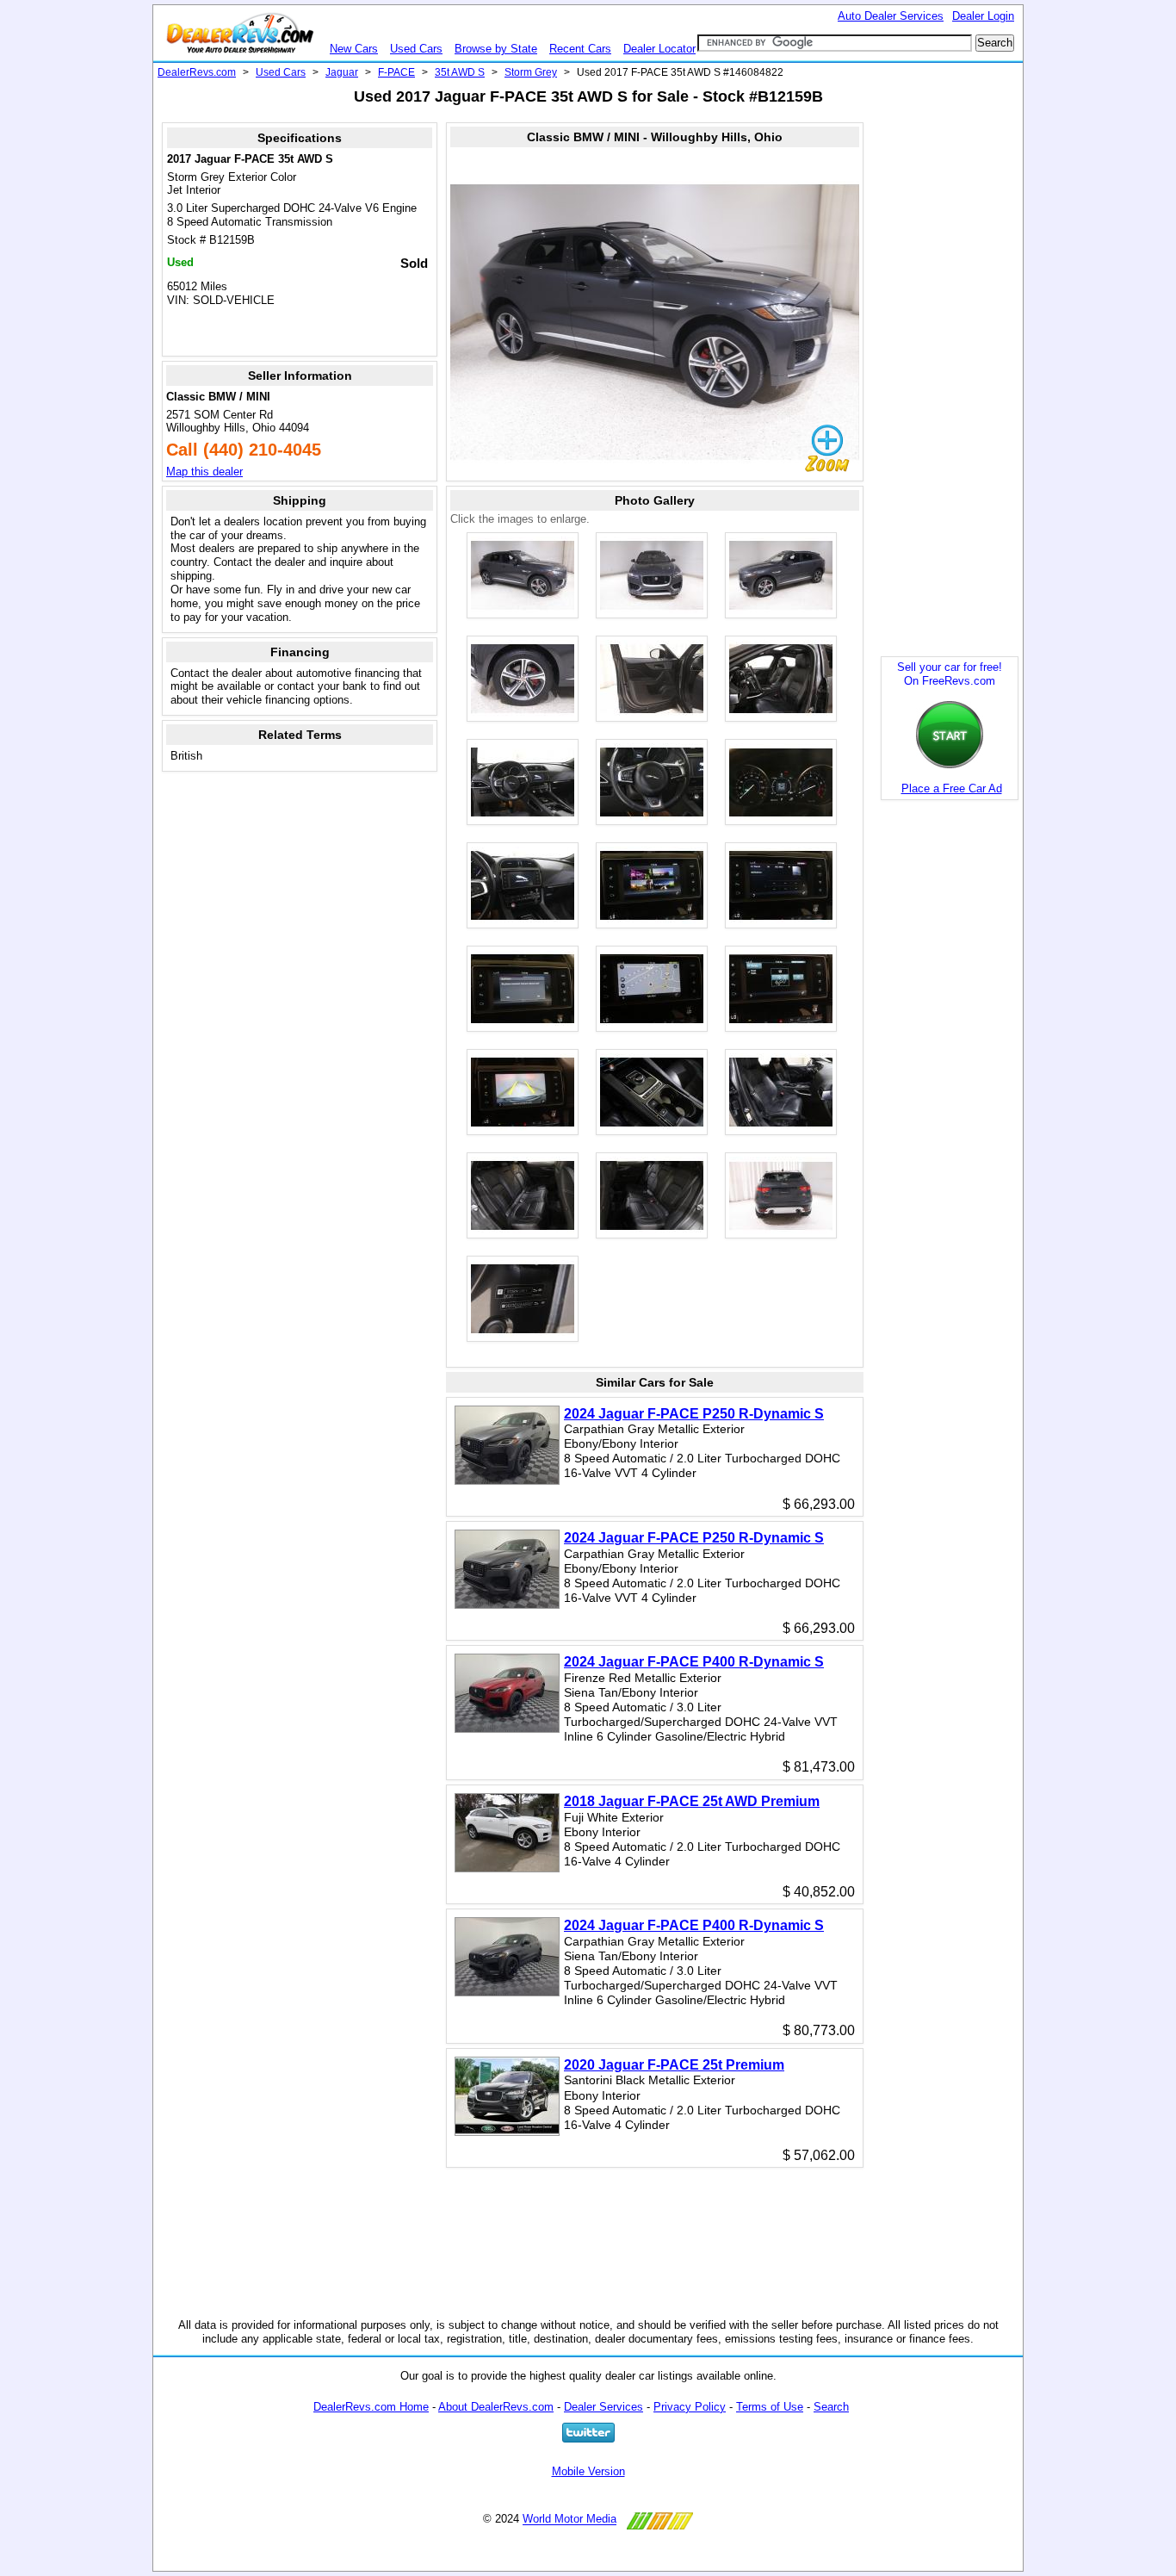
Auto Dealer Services (891, 16)
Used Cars (416, 49)
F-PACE (396, 72)
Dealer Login (983, 16)
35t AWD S (460, 72)
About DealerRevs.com (496, 2407)
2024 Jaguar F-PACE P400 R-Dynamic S (694, 1662)
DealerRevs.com (197, 72)
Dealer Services (603, 2407)
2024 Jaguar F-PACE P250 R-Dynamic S (694, 1414)
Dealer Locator (659, 49)
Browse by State (496, 49)
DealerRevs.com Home (371, 2407)
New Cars (354, 49)
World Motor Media (569, 2520)
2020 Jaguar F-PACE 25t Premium (674, 2065)
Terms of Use (770, 2407)
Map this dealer (204, 472)
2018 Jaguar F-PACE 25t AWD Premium (692, 1801)
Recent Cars (580, 49)
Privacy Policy (690, 2407)
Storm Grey (531, 72)
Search (831, 2407)
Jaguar (342, 72)
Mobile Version (588, 2471)
